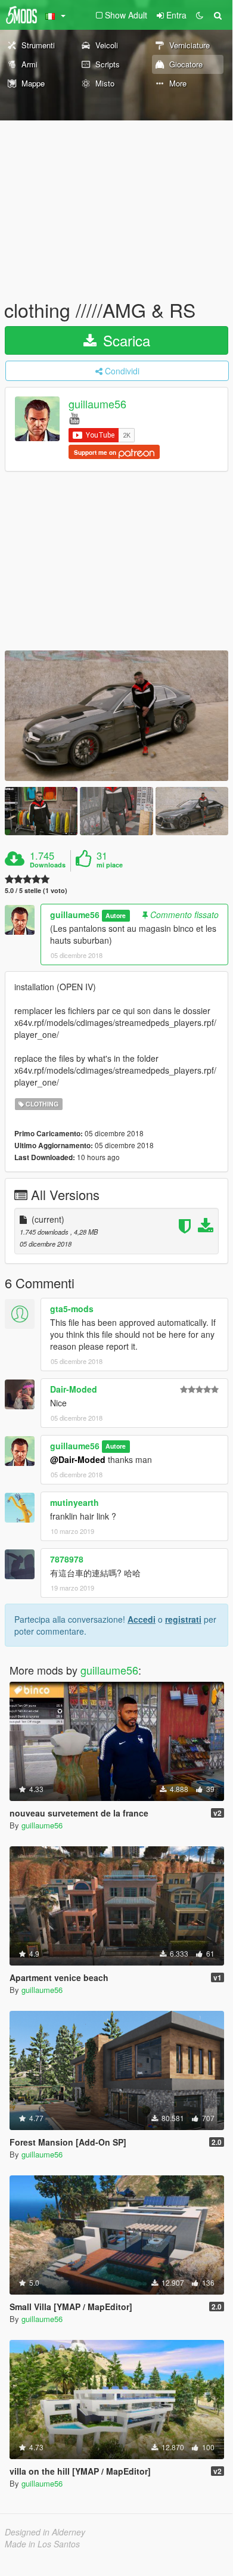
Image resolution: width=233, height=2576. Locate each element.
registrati (183, 1619)
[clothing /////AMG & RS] (117, 716)
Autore (116, 915)
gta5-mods (72, 1309)
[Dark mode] (200, 15)
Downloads (48, 865)
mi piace (110, 865)
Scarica (125, 340)
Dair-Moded (74, 1389)
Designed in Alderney (45, 2532)
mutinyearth (74, 1502)
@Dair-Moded (78, 1459)
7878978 (67, 1559)
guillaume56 (97, 404)
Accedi (142, 1619)
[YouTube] (74, 418)
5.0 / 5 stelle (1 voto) (36, 890)
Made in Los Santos (42, 2544)
